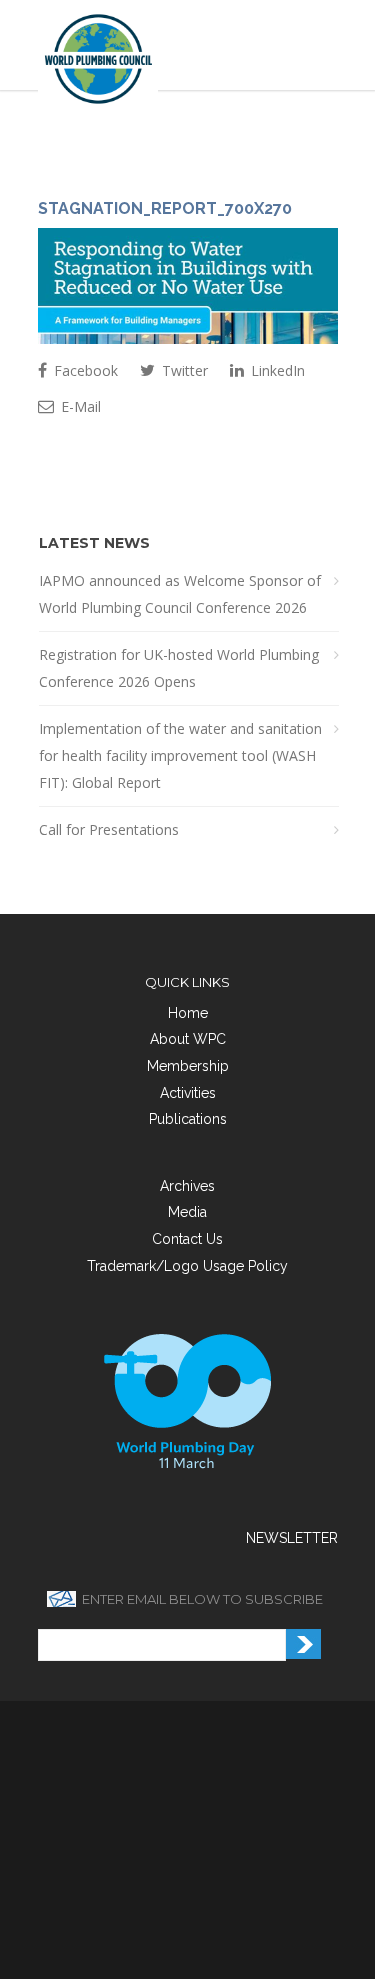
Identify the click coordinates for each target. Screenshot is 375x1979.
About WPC (188, 1039)
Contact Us (187, 1239)
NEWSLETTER (292, 1538)
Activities (188, 1093)
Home (188, 1013)
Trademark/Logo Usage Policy (187, 1266)
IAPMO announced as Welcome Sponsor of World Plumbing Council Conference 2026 (180, 594)
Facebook (84, 370)
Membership (188, 1066)
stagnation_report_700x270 (165, 208)
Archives (187, 1186)
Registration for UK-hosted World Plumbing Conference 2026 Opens (179, 668)
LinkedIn (276, 370)
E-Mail (79, 406)
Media (187, 1212)
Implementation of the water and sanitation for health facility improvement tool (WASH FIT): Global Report (180, 755)
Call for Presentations (109, 829)
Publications (188, 1119)
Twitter (183, 370)
